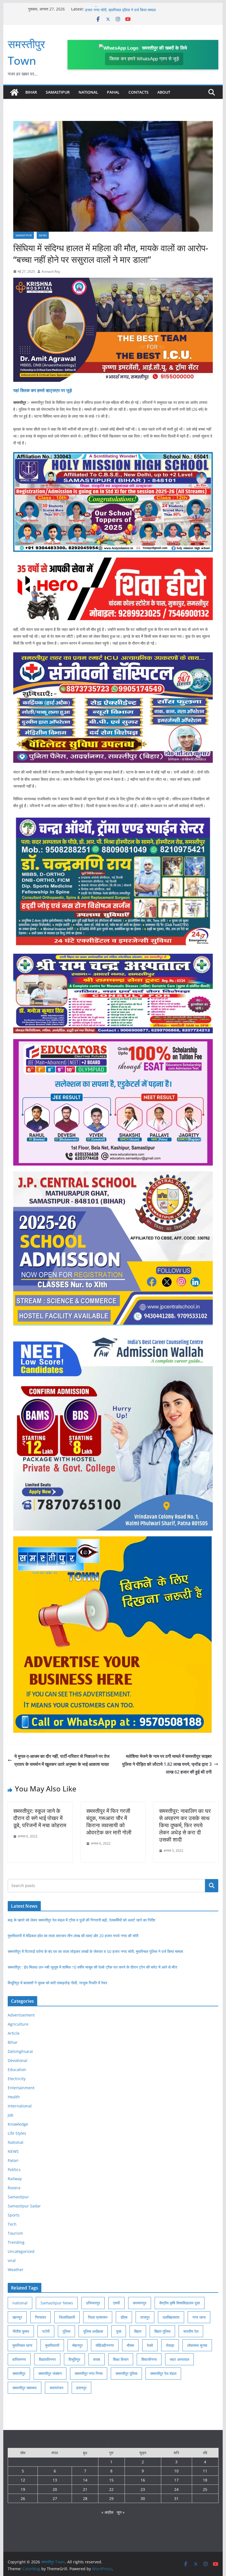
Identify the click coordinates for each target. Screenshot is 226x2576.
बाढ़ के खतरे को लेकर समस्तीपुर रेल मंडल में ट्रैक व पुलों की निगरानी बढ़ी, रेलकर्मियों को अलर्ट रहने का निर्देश (81, 1920)
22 (111, 2489)
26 (23, 2498)
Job (11, 2115)
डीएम (124, 2317)
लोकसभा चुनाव (197, 2345)
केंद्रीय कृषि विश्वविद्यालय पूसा (180, 2303)
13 (55, 2480)
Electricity (17, 2079)
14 (85, 2480)
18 (205, 2480)
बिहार (138, 2331)
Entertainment (21, 2088)
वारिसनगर (19, 2359)
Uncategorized (21, 2251)
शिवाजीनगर (149, 2359)
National (88, 92)
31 (176, 2498)
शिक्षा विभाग (121, 2359)
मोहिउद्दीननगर (105, 2345)
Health (14, 2097)
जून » (121, 2512)
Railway (15, 2179)
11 (205, 2471)
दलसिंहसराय (171, 2317)
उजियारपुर (93, 2303)
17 (176, 2480)
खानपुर (17, 2317)
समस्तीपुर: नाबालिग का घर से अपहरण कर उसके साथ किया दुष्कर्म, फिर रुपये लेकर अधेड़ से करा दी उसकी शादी (185, 1825)
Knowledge (18, 2124)
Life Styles (17, 2133)
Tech (12, 2224)
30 (143, 2498)
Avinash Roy (51, 271)
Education (17, 2070)
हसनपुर (81, 2388)
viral (12, 2260)
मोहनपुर (77, 2345)
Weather (16, 2270)
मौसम (130, 2345)
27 (55, 2498)
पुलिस (66, 2331)
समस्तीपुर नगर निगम (89, 2373)
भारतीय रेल (191, 2331)
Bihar (31, 92)
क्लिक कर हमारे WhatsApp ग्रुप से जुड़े (144, 59)
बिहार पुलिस (162, 2331)
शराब (97, 2359)
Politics (14, 2170)
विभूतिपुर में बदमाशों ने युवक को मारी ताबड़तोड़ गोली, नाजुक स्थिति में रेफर (57, 1983)
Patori (13, 2160)
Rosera (14, 2188)
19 (23, 2489)
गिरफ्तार (41, 2317)
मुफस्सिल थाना (22, 2345)
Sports (14, 2215)
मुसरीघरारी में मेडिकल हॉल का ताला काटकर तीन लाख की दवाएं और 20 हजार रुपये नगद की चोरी (73, 1936)
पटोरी (46, 2331)
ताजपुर (145, 2317)
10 (176, 2471)
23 (143, 2489)
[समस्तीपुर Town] (14, 92)
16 (143, 2480)
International (20, 2106)
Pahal (113, 92)
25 (205, 2489)
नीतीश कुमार (21, 2331)
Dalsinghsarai (20, 2051)
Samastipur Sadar (24, 2206)
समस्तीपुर (19, 2373)
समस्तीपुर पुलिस (126, 2373)
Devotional (18, 2060)
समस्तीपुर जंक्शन (50, 2373)
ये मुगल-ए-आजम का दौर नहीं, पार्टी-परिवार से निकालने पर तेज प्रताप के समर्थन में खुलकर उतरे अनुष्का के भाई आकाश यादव (62, 1760)
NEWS (43, 235)
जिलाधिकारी (67, 2317)
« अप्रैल (107, 2512)
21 (85, 2489)
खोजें (212, 1885)
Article (14, 2033)
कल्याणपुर (140, 2303)
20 (55, 2489)
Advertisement (21, 2015)
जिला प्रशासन (98, 2317)
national (20, 2303)
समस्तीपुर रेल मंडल (163, 2373)
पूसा (119, 2331)
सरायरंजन (57, 2388)
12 (23, 2480)
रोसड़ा (170, 2345)
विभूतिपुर (74, 2359)
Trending (16, 2242)
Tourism (15, 2233)
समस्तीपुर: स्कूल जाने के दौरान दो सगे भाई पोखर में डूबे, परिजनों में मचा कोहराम (40, 1818)
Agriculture (18, 2024)
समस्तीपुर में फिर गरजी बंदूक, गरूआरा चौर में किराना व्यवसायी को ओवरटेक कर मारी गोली (109, 1822)
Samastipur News (57, 2303)
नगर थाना (199, 2317)
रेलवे (150, 2345)
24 (176, 2489)
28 (85, 2498)
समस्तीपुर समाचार (25, 2388)
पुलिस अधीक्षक (93, 2331)
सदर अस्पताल (179, 2359)
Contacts (138, 92)
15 (111, 2480)
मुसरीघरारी (52, 2345)
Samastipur (58, 92)
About (164, 92)
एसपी (116, 2303)
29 (111, 2498)
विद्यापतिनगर (47, 2359)
